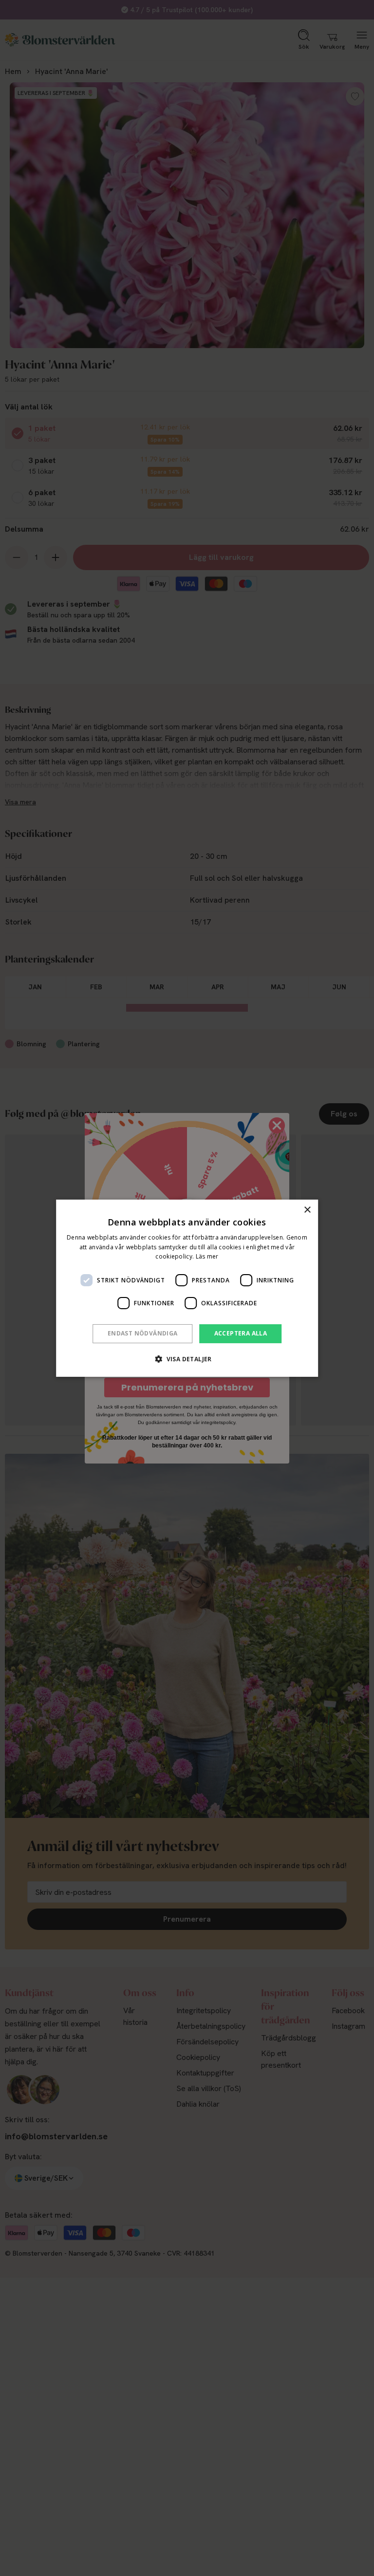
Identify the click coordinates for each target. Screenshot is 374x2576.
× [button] (307, 1210)
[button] (187, 1359)
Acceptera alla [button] (241, 1333)
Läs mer (207, 1256)
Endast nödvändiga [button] (143, 1333)
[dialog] (187, 1288)
